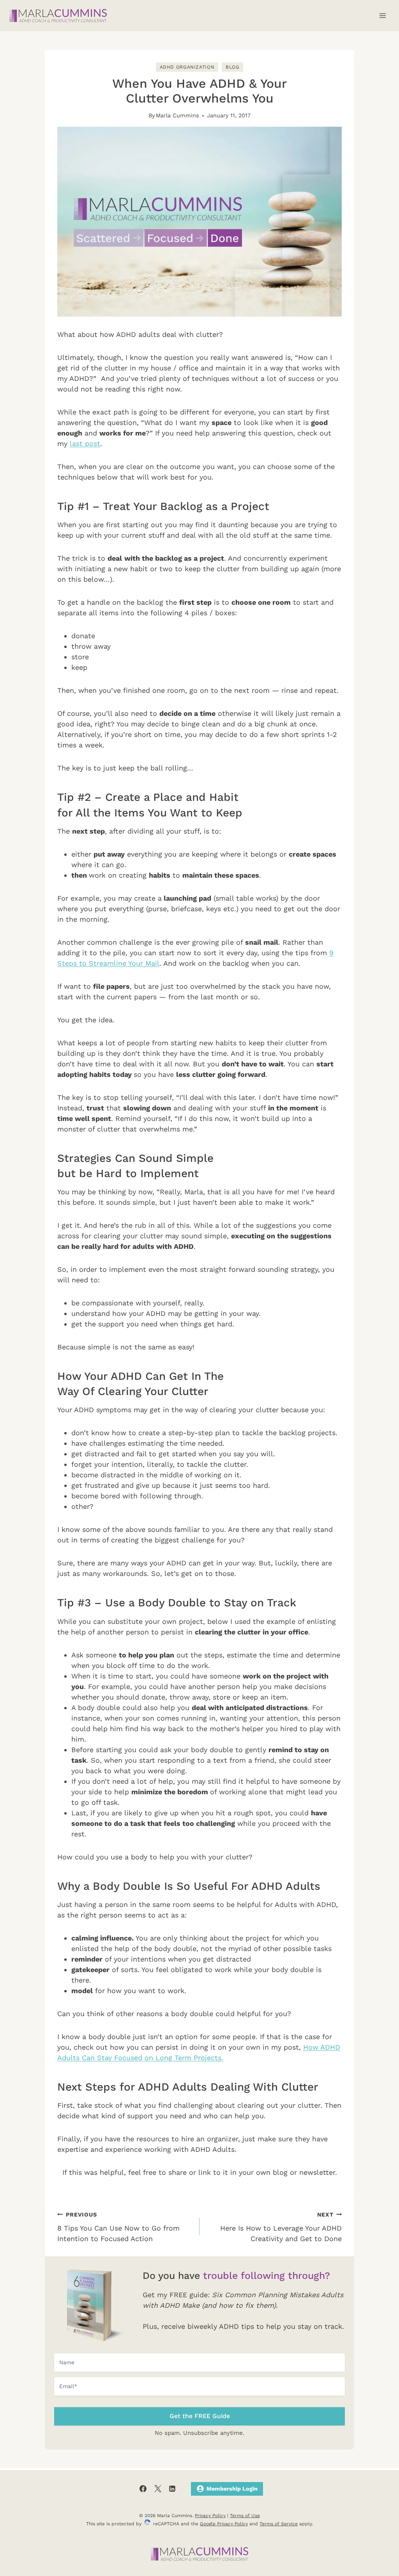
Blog (233, 67)
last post (85, 443)
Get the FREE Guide (200, 2416)
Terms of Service (279, 2524)
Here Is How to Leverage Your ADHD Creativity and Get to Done (281, 2227)
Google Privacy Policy (224, 2524)
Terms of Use (245, 2516)
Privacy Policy (210, 2516)
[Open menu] (382, 15)
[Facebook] (143, 2489)
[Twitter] (158, 2489)
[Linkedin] (172, 2489)
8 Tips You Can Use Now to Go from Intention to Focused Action (118, 2227)
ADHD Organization (187, 67)
